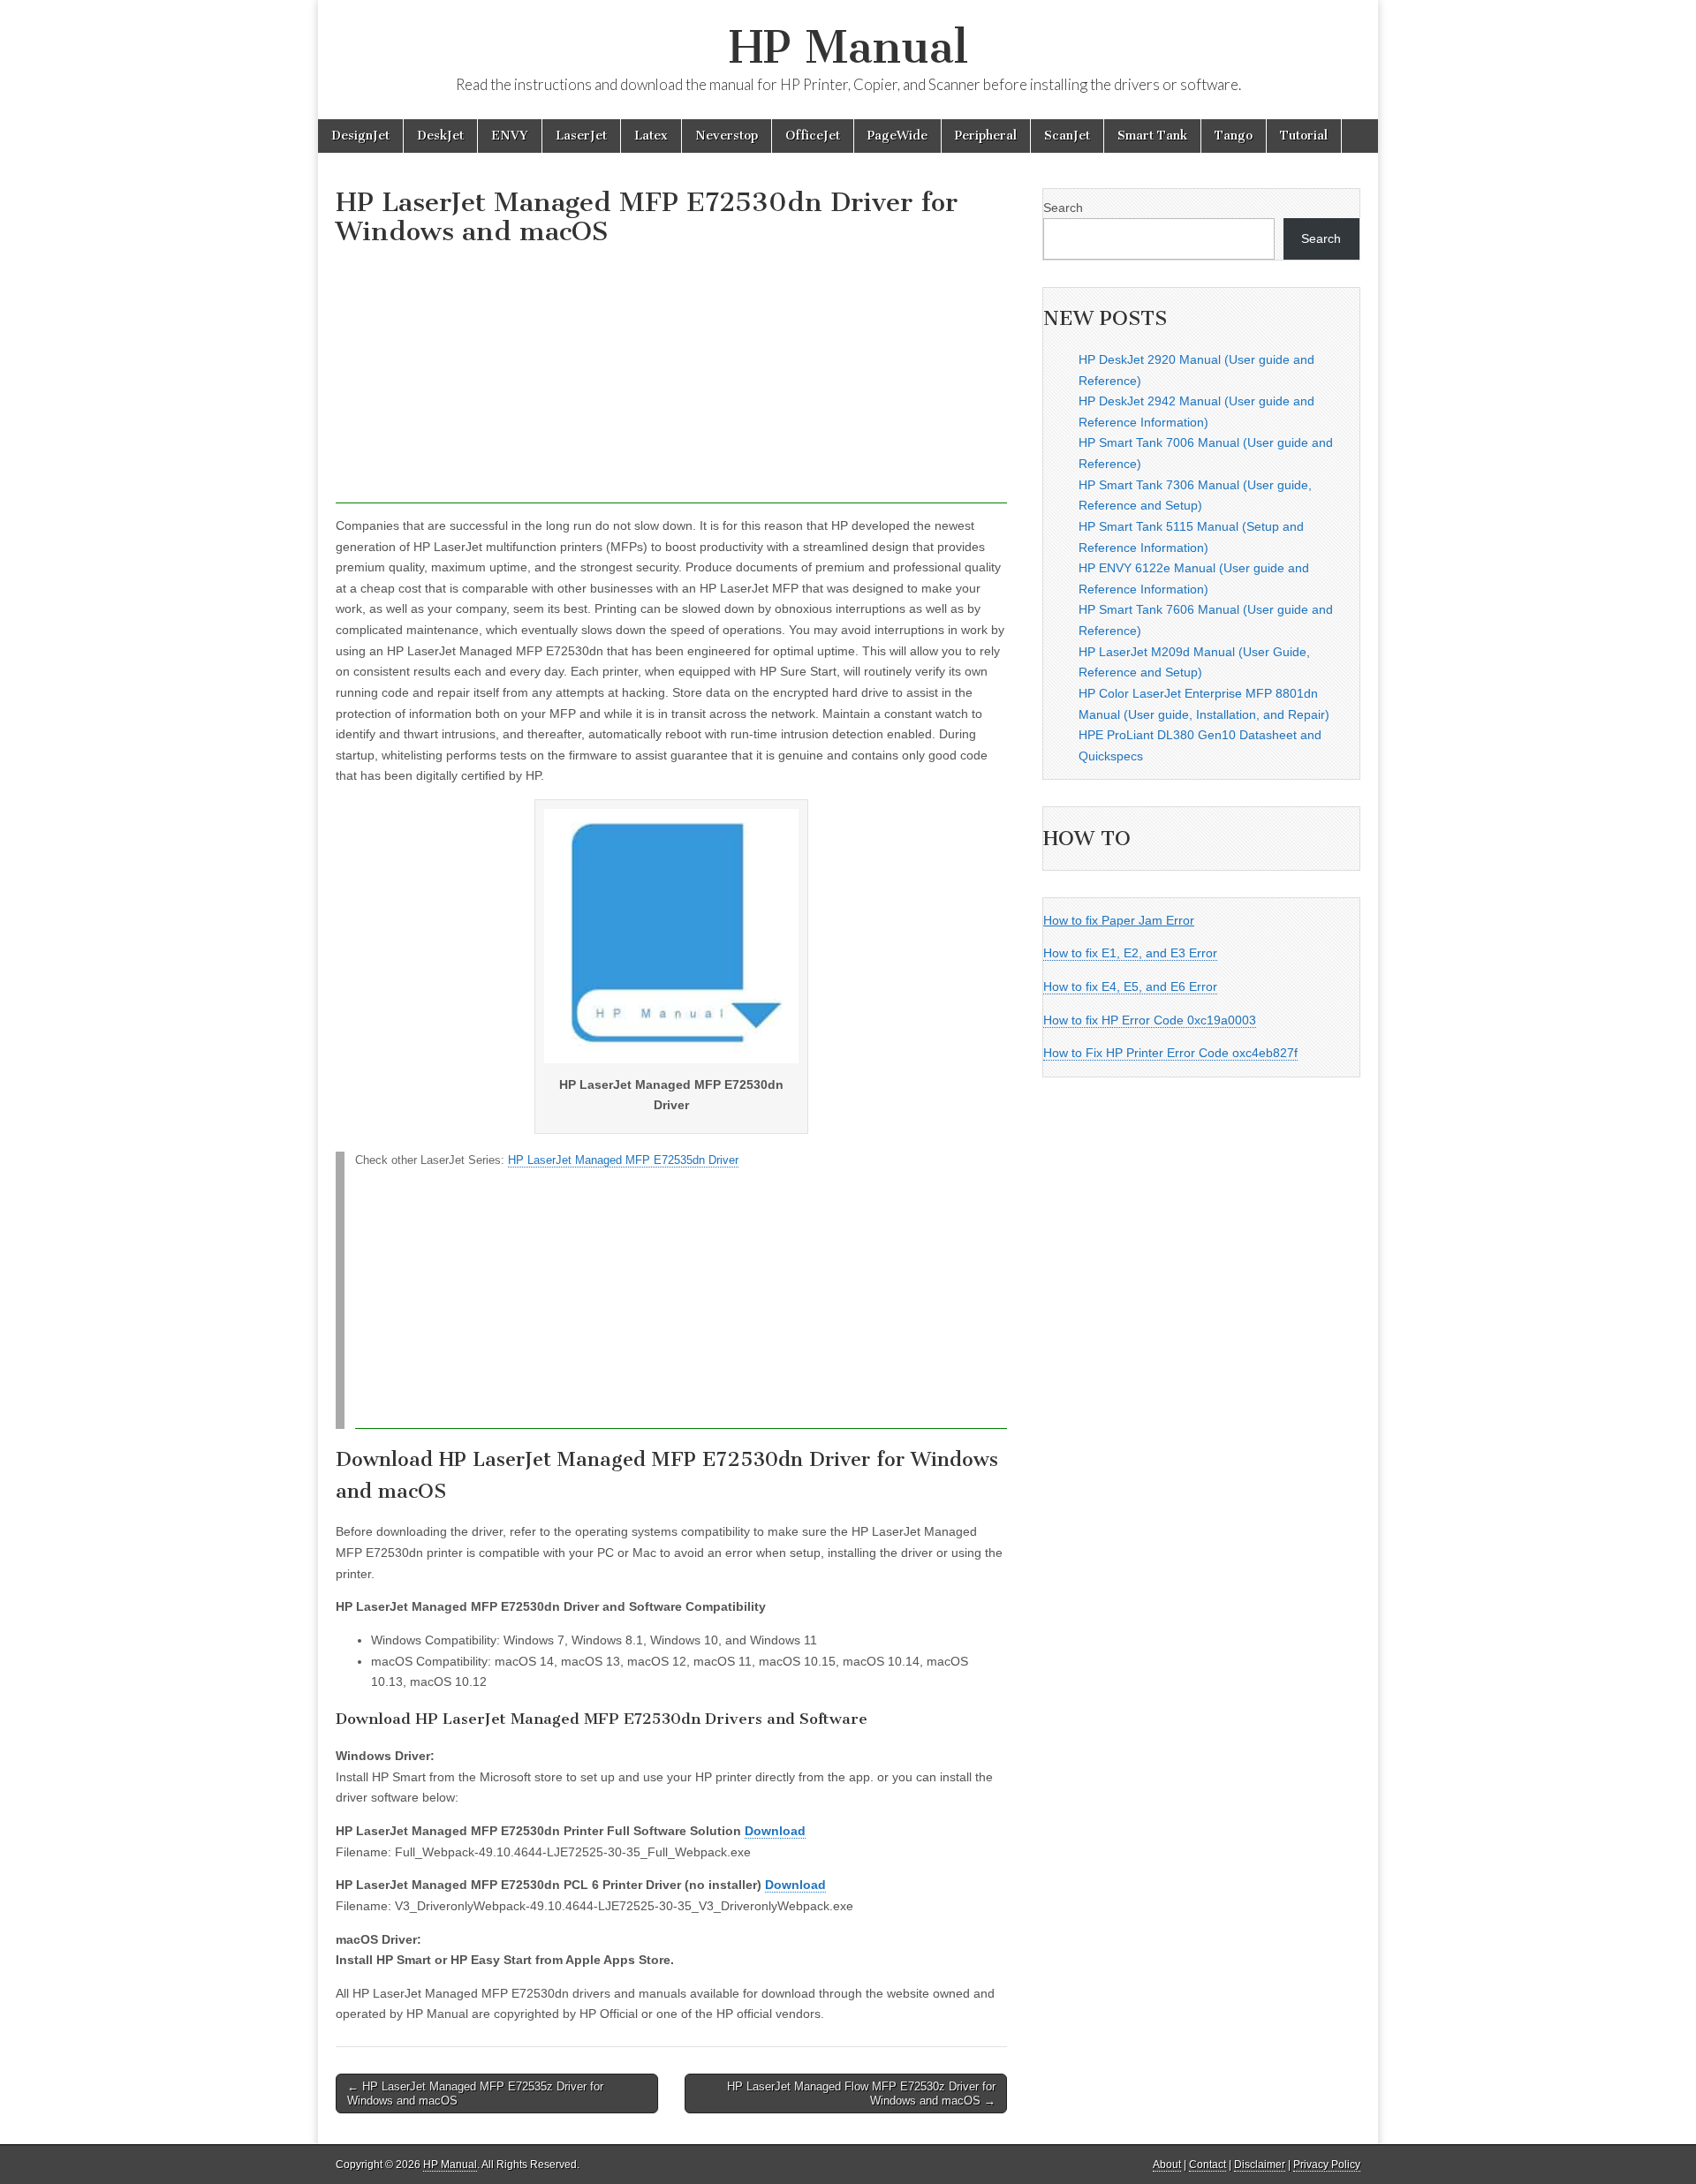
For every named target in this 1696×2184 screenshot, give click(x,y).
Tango (1234, 136)
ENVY (510, 136)
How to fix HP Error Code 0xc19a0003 (1150, 1020)
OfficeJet (813, 136)
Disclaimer (1260, 2165)
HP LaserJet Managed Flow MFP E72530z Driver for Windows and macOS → (861, 2093)
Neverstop (727, 136)
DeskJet (440, 136)
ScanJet (1067, 136)
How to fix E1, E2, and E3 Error (1130, 953)
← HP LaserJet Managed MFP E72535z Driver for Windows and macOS (475, 2093)
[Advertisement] (671, 380)
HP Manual (848, 47)
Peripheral (986, 136)
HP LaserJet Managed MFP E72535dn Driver (623, 1160)
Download (775, 1831)
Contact (1208, 2165)
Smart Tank (1152, 136)
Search (1063, 208)
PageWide (897, 136)
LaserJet (581, 136)
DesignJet (360, 136)
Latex (651, 136)
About (1167, 2165)
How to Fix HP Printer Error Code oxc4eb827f (1170, 1053)
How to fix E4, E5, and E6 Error (1130, 986)
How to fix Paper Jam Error (1119, 920)
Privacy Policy (1327, 2165)
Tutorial (1304, 136)
